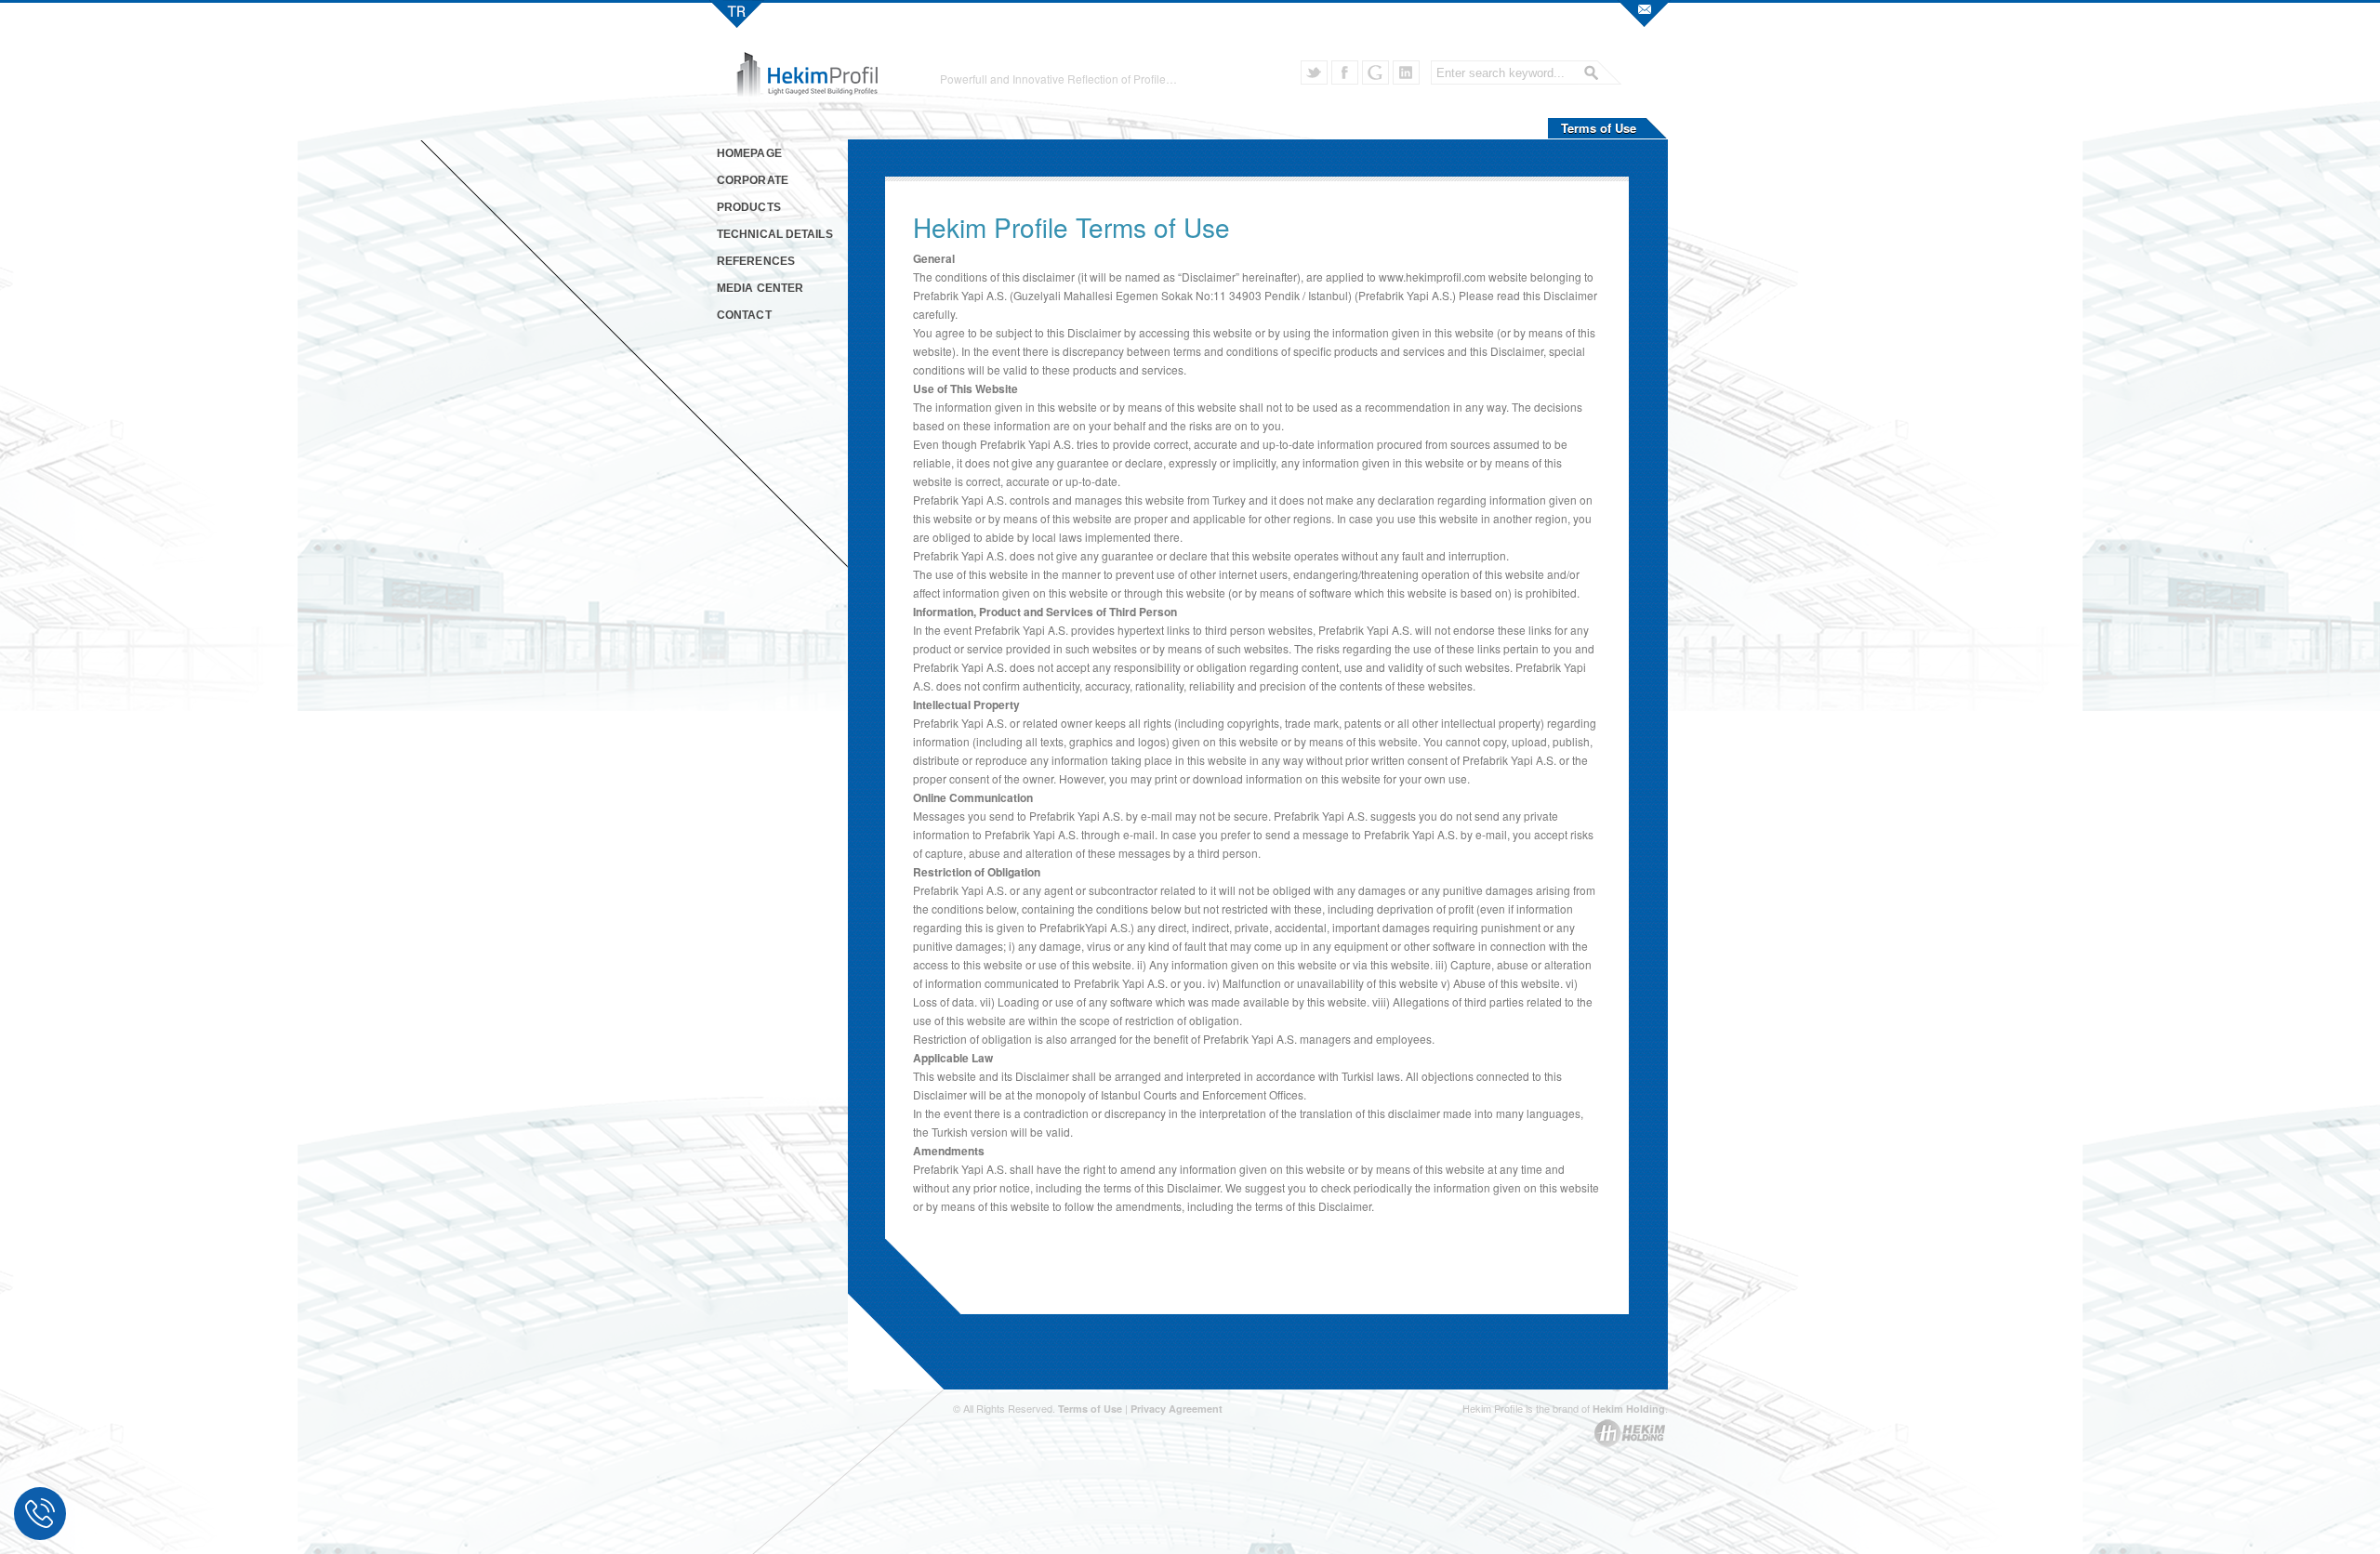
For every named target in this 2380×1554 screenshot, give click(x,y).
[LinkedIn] (1406, 72)
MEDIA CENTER (760, 288)
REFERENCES (756, 261)
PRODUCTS (749, 207)
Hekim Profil (737, 14)
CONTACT (744, 315)
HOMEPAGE (749, 153)
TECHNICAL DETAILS (775, 234)
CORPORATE (753, 180)
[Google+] (1375, 72)
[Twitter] (1314, 72)
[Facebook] (1345, 72)
